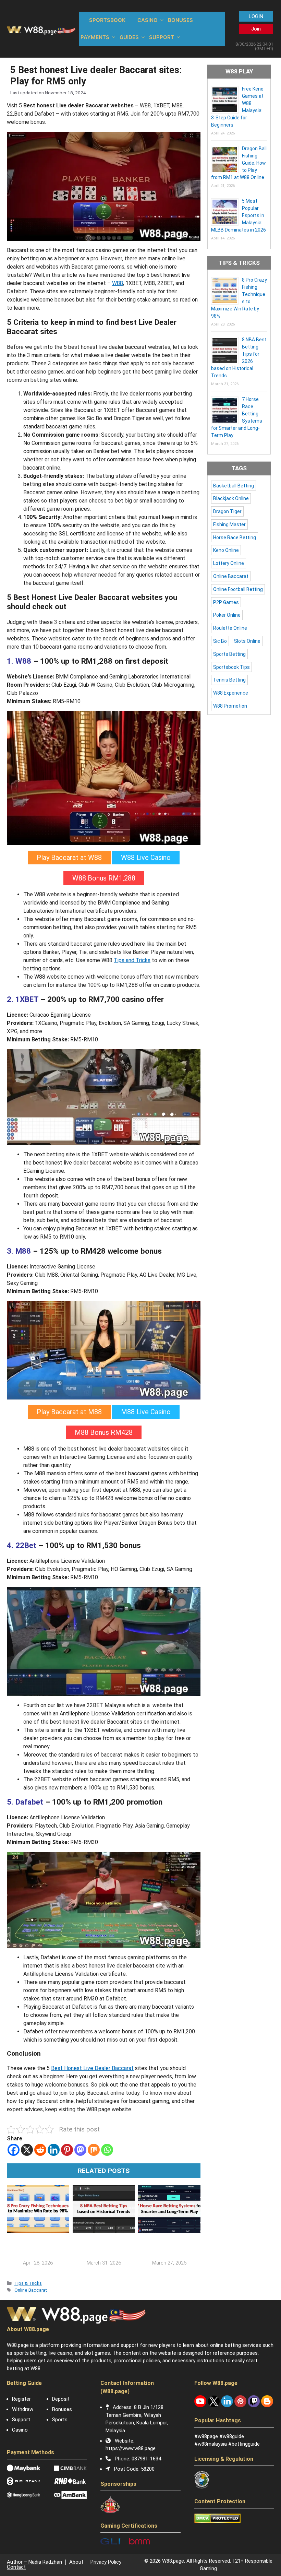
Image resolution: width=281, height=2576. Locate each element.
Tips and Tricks (132, 960)
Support (21, 2420)
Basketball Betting (234, 486)
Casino (20, 2430)
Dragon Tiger (227, 511)
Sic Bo (220, 641)
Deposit (61, 2399)
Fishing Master (229, 524)
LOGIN (256, 16)
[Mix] (94, 2150)
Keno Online (226, 550)
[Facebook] (14, 2150)
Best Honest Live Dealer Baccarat (92, 2068)
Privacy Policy (106, 2562)
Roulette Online (230, 628)
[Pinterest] (67, 2150)
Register (21, 2399)
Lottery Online (229, 563)
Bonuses (62, 2409)
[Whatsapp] (107, 2150)
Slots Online (247, 641)
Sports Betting (229, 654)
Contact (16, 2567)
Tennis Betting (229, 680)
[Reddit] (40, 2150)
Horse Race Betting (235, 537)
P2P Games (226, 602)
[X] (27, 2150)
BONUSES (180, 20)
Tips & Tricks (28, 2283)
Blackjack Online (231, 498)
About (76, 2562)
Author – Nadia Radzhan (34, 2562)
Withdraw (23, 2409)
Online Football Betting (238, 589)
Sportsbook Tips (231, 667)
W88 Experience (231, 693)
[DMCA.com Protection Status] (217, 2521)
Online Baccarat (31, 2290)
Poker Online (227, 615)
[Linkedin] (54, 2150)
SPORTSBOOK (107, 20)
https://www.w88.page (131, 2448)
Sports (60, 2420)
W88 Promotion (230, 706)
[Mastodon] (80, 2150)
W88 (118, 283)
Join (256, 29)
